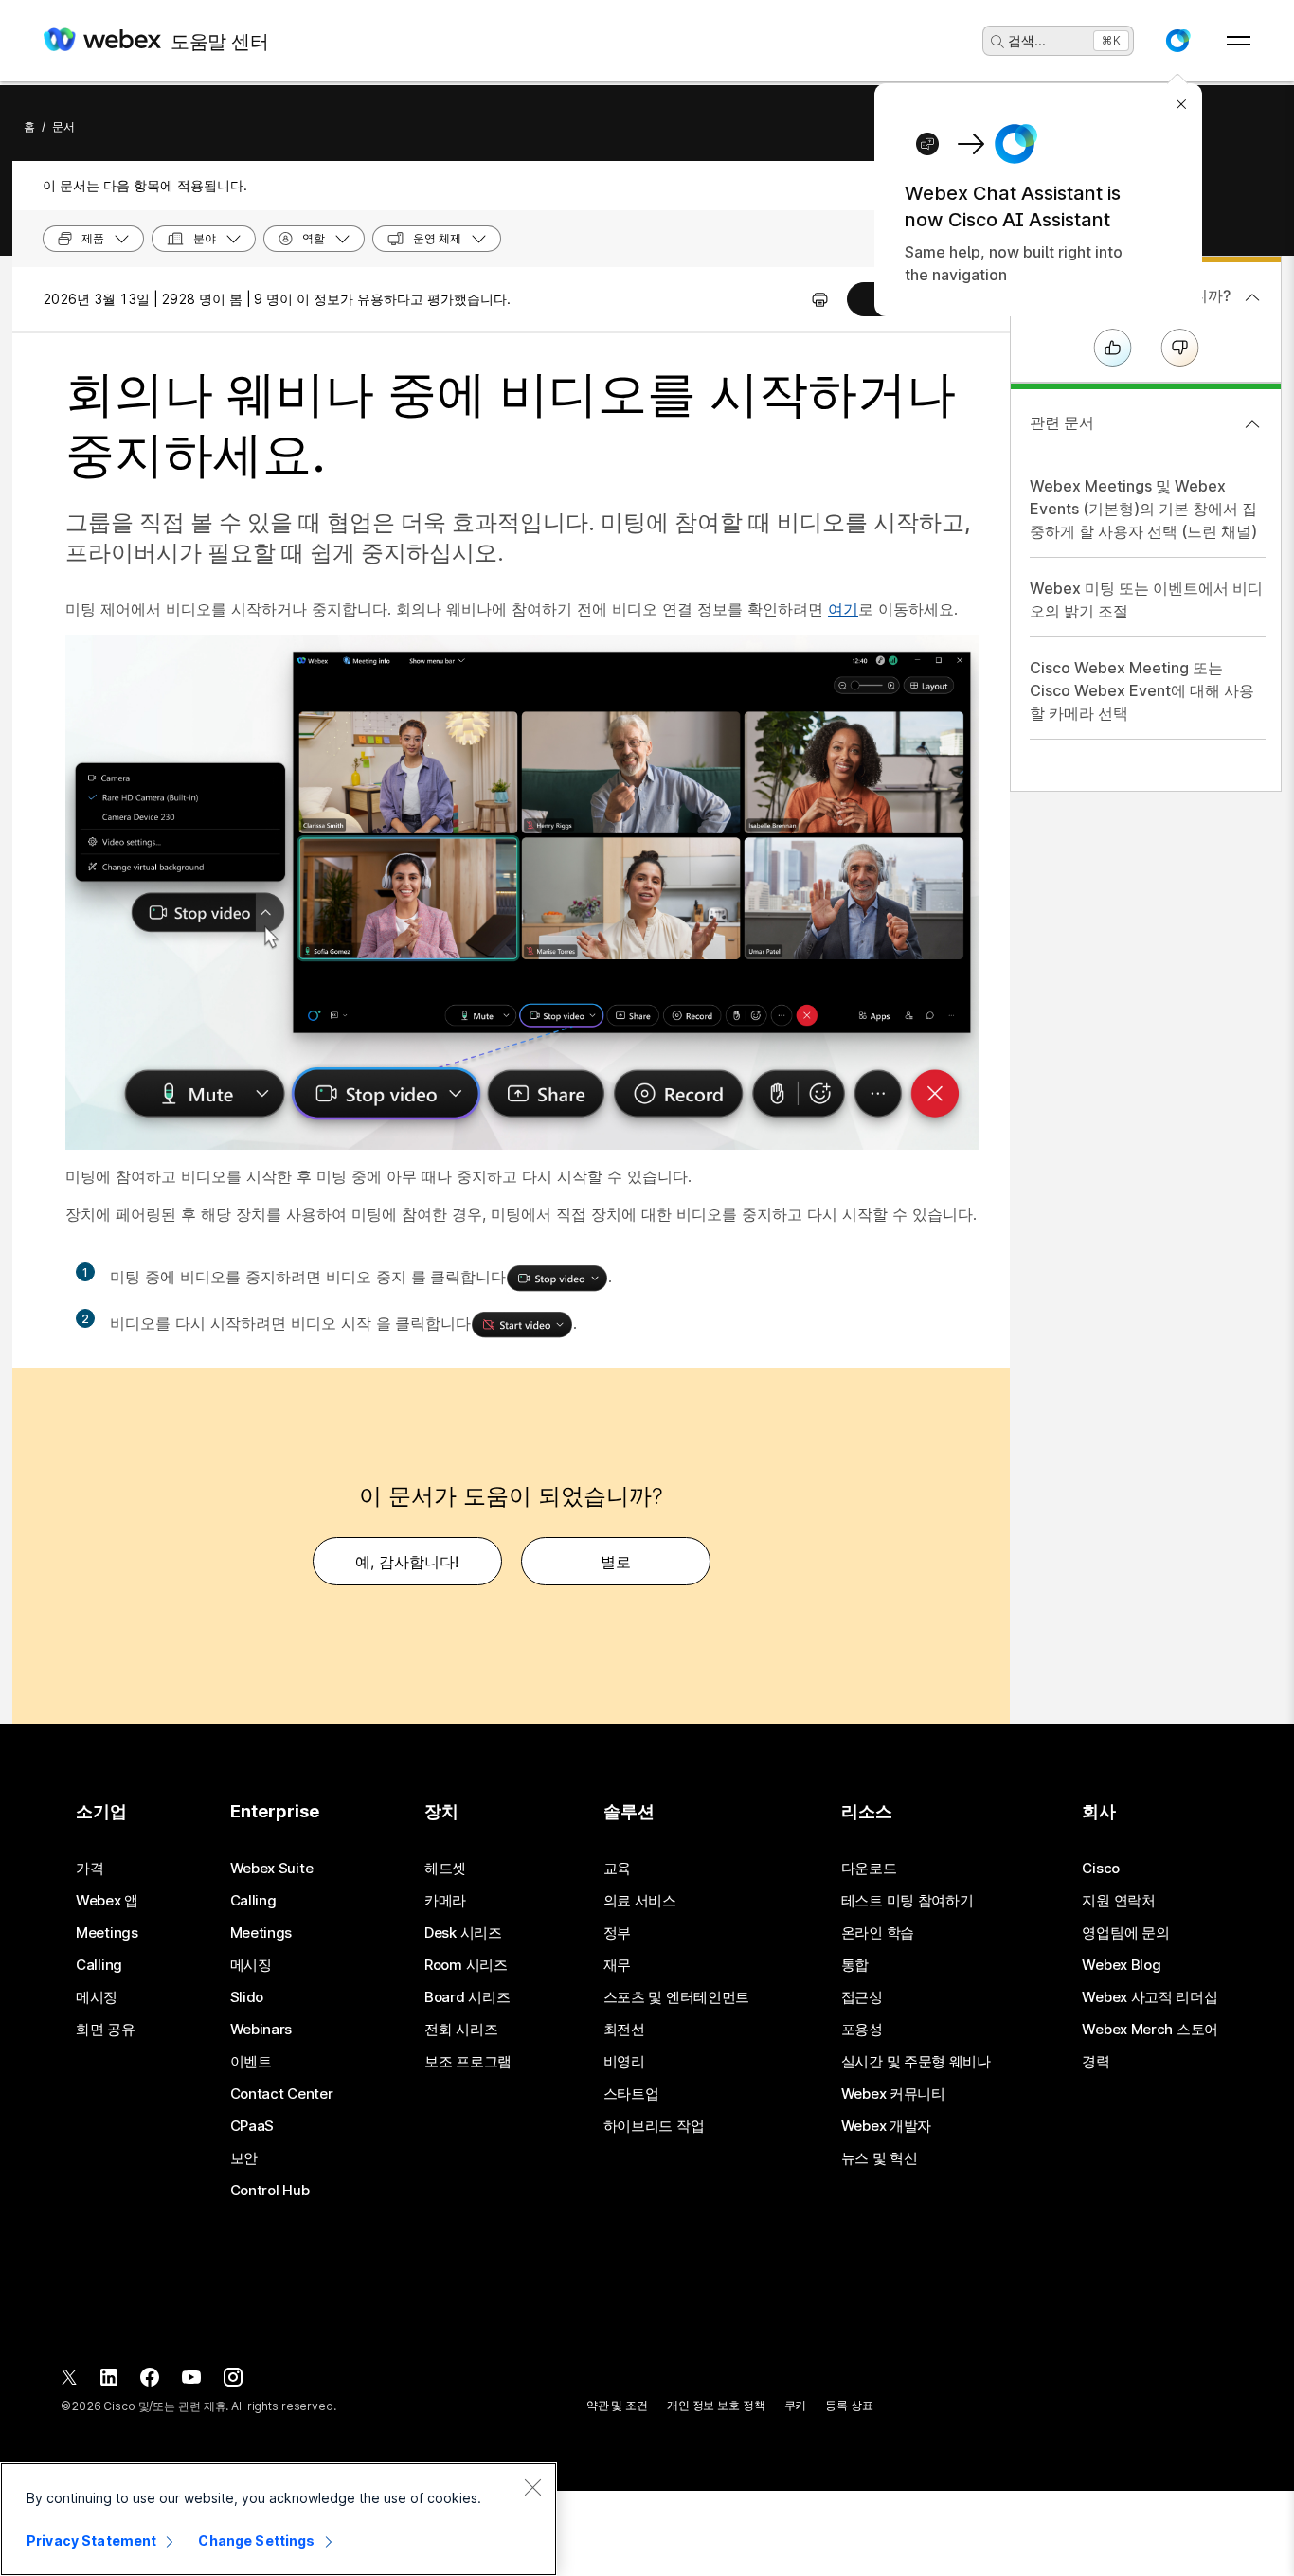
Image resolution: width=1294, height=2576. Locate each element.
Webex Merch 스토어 (1150, 2030)
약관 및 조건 (617, 2405)
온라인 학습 (878, 1933)
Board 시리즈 (467, 1997)
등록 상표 (849, 2405)
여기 (843, 609)
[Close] (532, 2487)
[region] (279, 2519)
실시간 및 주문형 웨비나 (916, 2062)
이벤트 (251, 2062)
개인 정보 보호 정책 (716, 2405)
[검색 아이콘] (997, 42)
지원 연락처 (1118, 1901)
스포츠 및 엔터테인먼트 (676, 1997)
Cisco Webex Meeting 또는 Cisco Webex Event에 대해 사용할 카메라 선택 (1142, 690)
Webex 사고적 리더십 (1150, 1997)
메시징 (97, 1997)
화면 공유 (106, 2030)
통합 (855, 1965)
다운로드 (869, 1869)
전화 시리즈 (461, 2030)
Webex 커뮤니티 (893, 2094)
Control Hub (270, 2191)
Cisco (1101, 1869)
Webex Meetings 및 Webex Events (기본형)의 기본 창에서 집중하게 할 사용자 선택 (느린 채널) (1143, 509)
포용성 (862, 2030)
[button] (1177, 41)
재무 (617, 1965)
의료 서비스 (640, 1901)
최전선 (624, 2030)
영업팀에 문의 (1125, 1933)
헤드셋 (445, 1869)
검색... (1027, 40)
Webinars (261, 2030)
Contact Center (282, 2094)
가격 (90, 1869)
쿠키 (796, 2405)
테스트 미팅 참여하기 (908, 1901)
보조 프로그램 (468, 2062)
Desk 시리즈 (463, 1933)
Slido (247, 1997)
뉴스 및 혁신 (880, 2158)
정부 (617, 1933)
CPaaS (252, 2126)
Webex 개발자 (886, 2126)
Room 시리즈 (466, 1965)
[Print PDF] (820, 299)
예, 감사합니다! (407, 1562)
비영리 (624, 2062)
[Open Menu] (1239, 41)
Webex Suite (272, 1869)
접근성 (862, 1997)
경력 (1096, 2062)
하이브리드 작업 (654, 2126)
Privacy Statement (91, 2540)
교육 (617, 1869)
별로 (616, 1562)
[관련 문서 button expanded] (1252, 424)
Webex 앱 (107, 1901)
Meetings (107, 1933)
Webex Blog (1121, 1965)
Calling (99, 1965)
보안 (244, 2158)
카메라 (445, 1901)
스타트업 (631, 2094)
